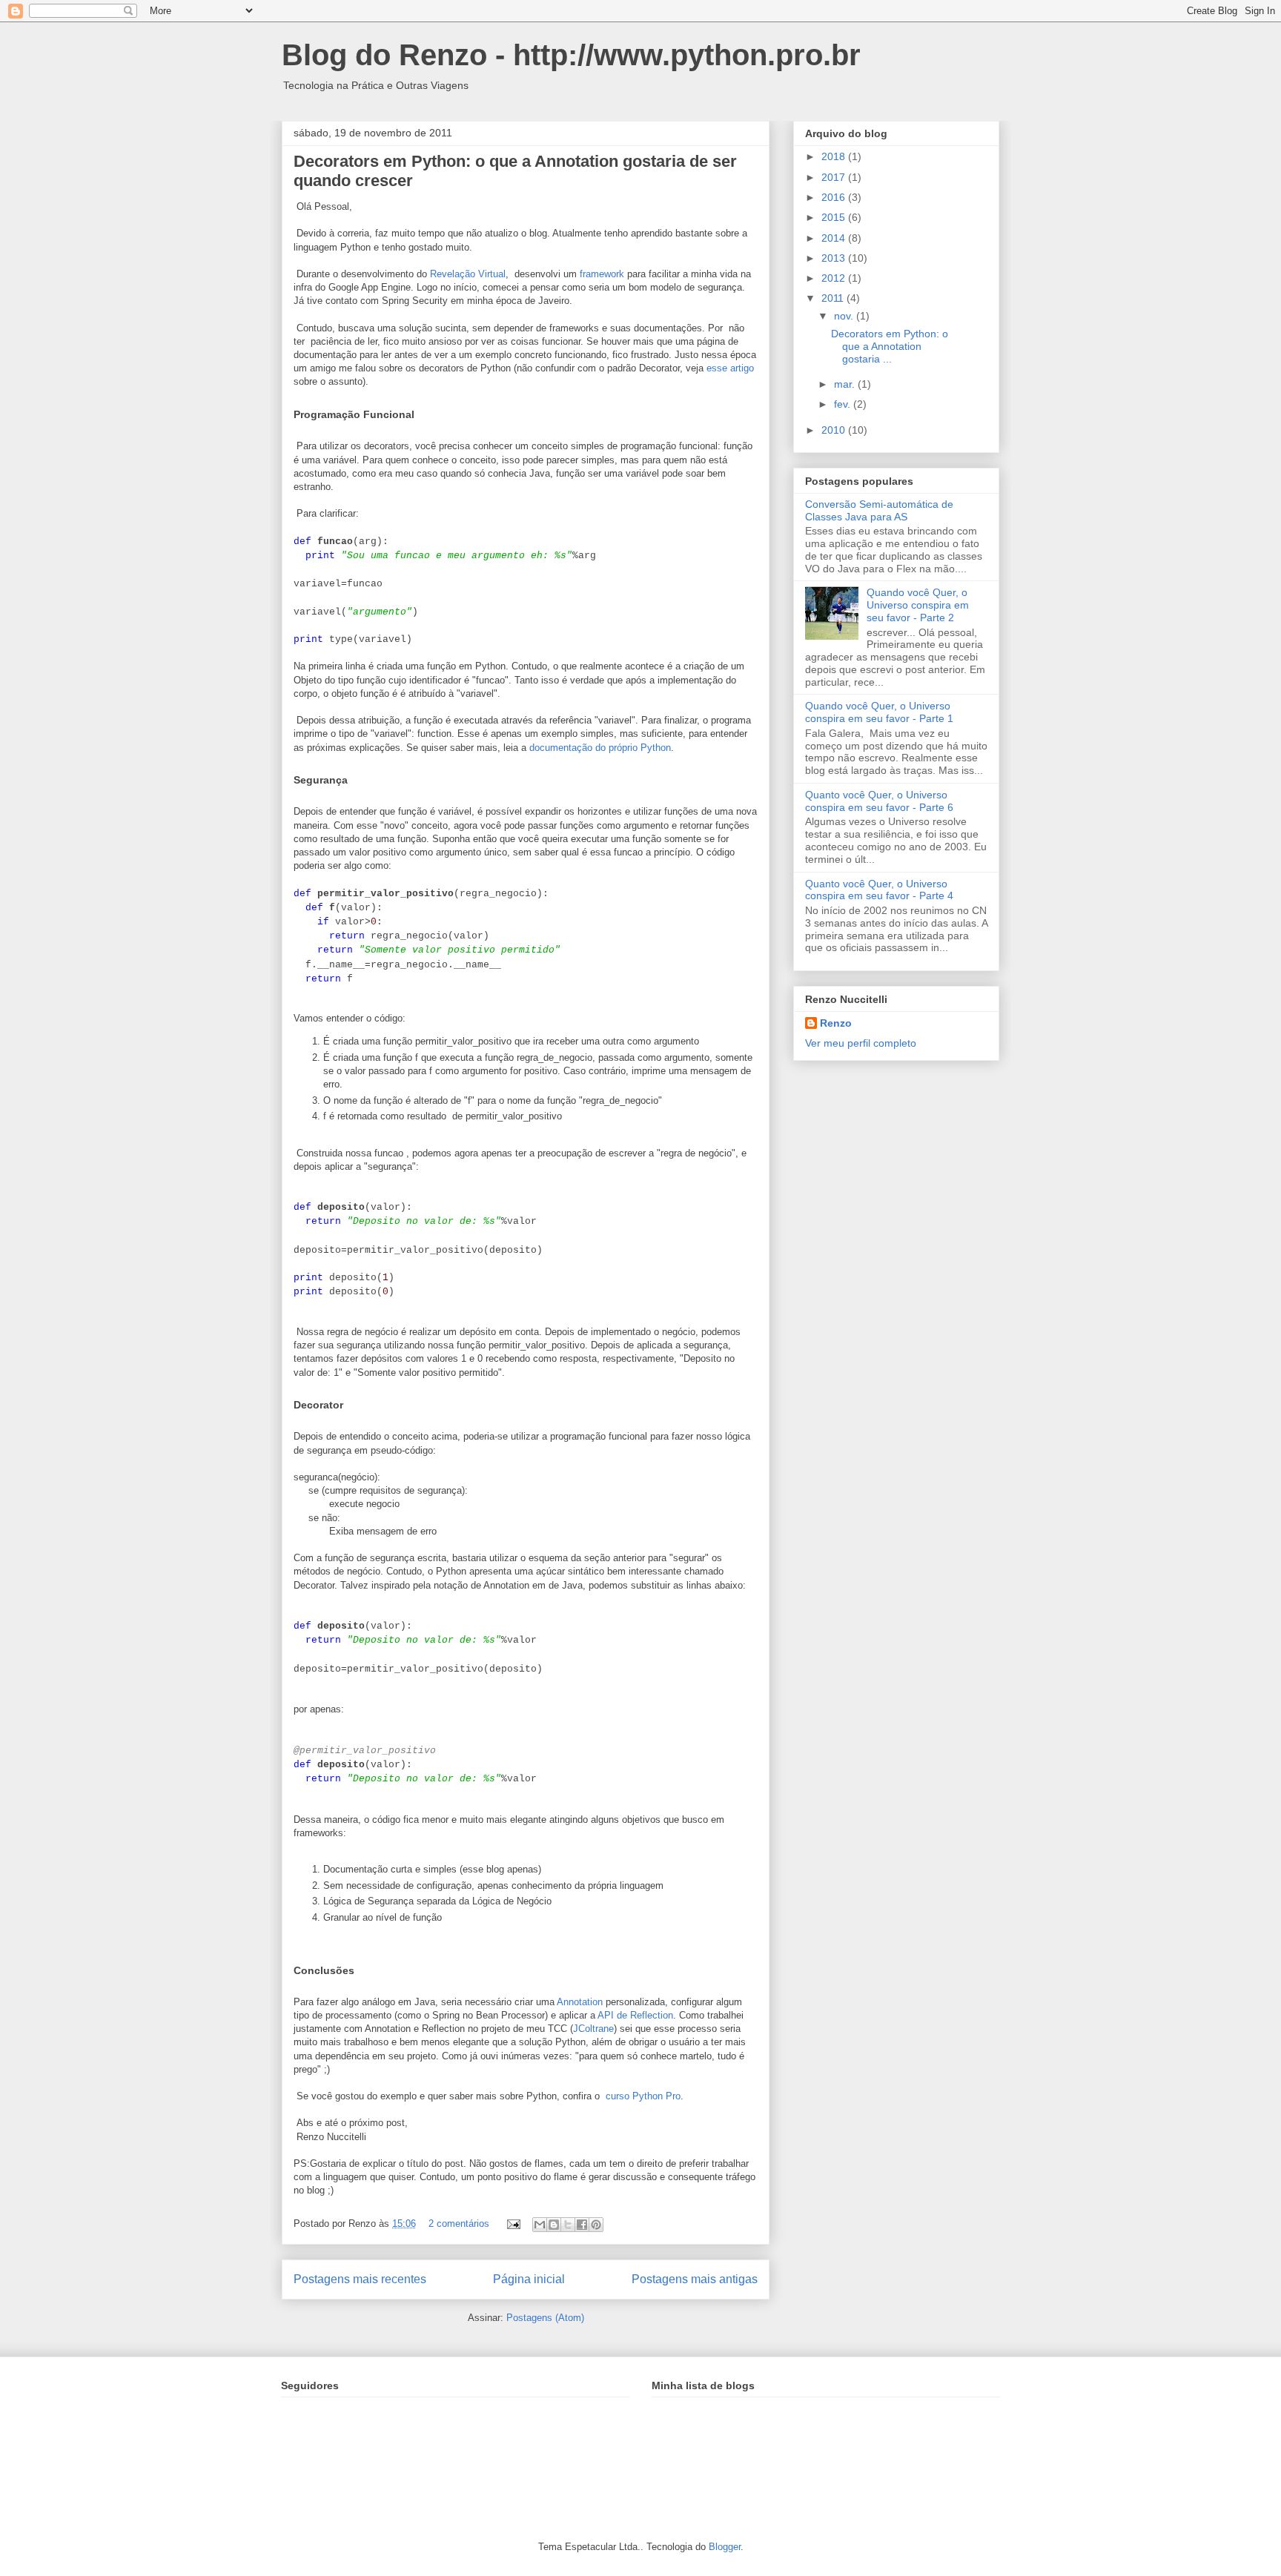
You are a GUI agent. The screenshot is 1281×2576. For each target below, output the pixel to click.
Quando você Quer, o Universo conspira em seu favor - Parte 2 (918, 605)
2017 (835, 177)
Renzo (836, 1023)
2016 (835, 197)
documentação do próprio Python (600, 748)
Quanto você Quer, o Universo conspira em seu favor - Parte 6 (879, 801)
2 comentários (459, 2224)
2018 (835, 156)
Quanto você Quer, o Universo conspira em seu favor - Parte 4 (879, 890)
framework (602, 274)
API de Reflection (635, 2015)
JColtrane (593, 2029)
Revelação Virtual (468, 274)
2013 (835, 258)
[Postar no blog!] (554, 2225)
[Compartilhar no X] (568, 2225)
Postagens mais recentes (360, 2279)
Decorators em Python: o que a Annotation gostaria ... (890, 346)
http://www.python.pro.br (687, 55)
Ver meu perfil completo (861, 1043)
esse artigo (730, 368)
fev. (844, 404)
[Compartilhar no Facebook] (582, 2225)
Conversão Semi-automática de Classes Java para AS (879, 510)
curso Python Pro (642, 2096)
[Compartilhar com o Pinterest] (596, 2225)
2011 (834, 298)
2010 (835, 430)
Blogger (725, 2547)
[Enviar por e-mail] (540, 2225)
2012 (835, 278)
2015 (835, 217)
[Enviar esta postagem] (513, 2224)
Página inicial (529, 2279)
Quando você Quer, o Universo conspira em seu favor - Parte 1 (879, 712)
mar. (846, 384)
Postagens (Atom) (545, 2318)
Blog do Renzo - (397, 55)
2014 (835, 238)
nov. (845, 316)
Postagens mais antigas (695, 2279)
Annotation (580, 2002)
